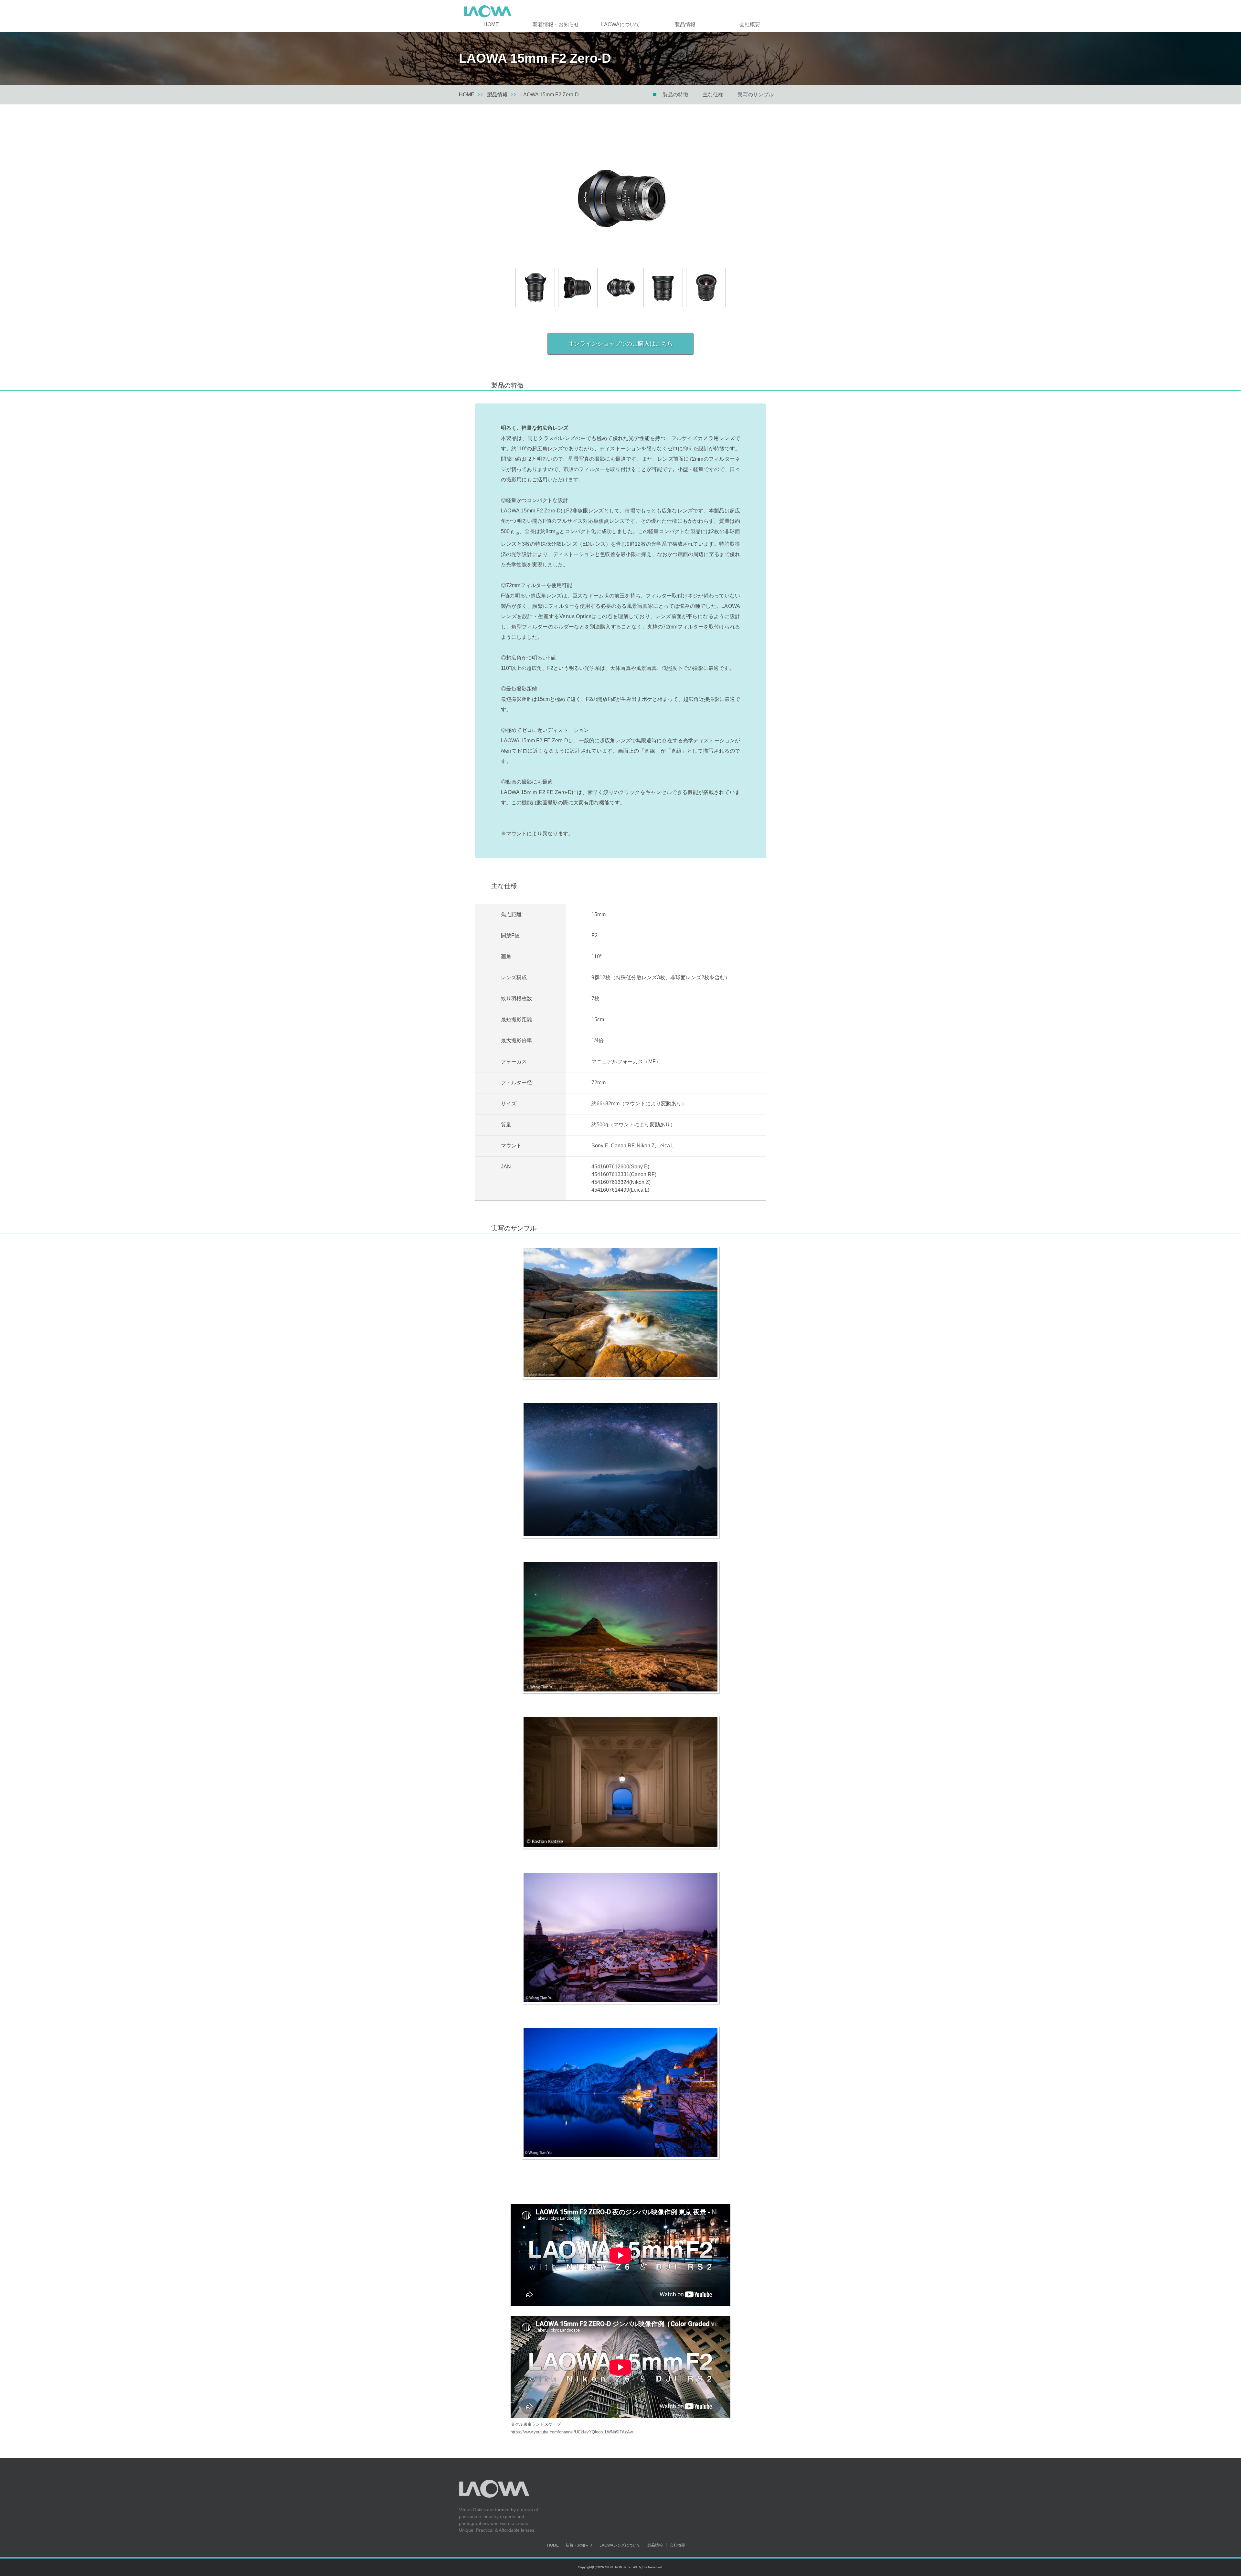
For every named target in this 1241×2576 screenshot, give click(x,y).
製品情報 (685, 24)
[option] (620, 198)
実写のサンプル (756, 95)
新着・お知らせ (579, 2545)
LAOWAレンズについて (620, 2545)
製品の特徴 (675, 95)
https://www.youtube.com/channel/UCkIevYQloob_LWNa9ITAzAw (572, 2432)
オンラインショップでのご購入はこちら (620, 344)
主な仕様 (713, 95)
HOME (491, 24)
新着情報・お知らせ (556, 24)
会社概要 (750, 24)
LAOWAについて (621, 24)
